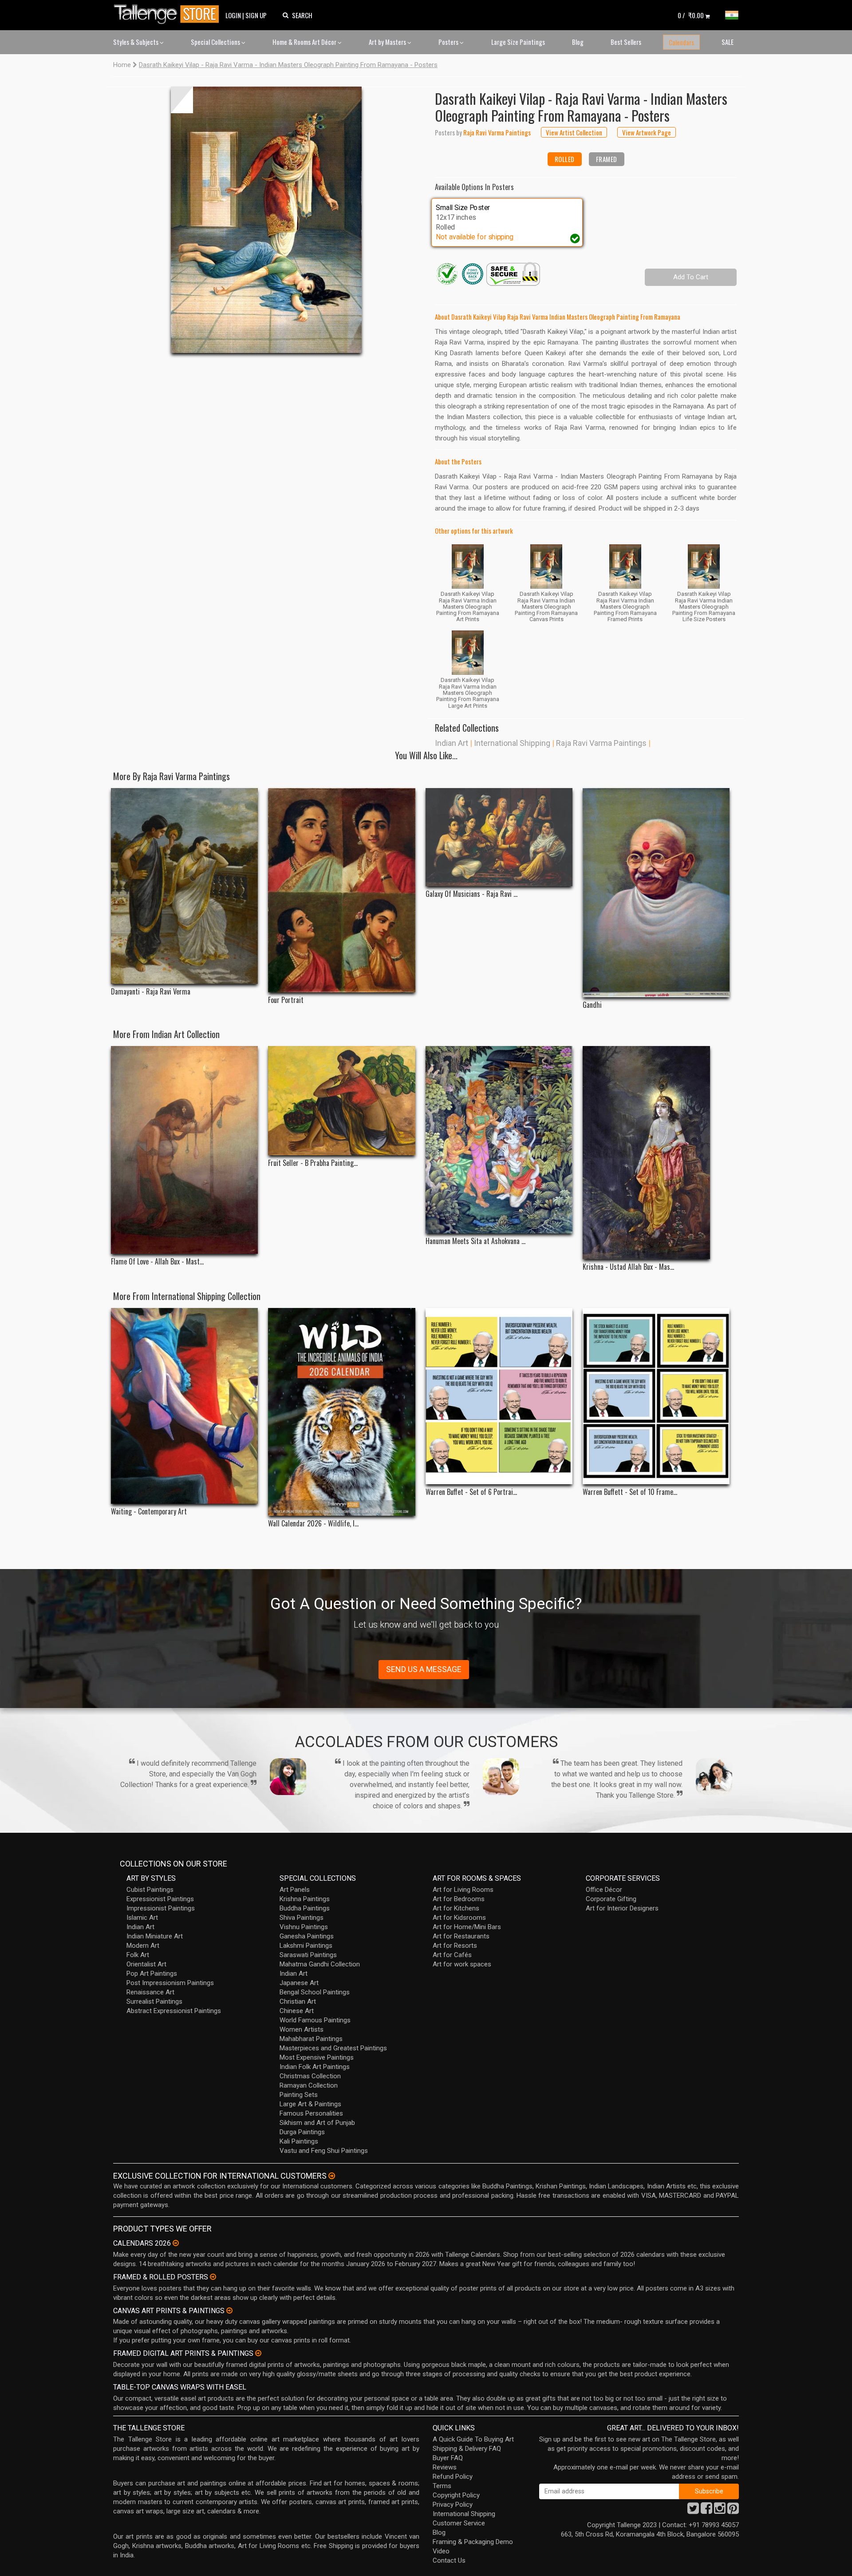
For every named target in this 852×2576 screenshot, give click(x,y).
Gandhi (592, 1005)
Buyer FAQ (448, 2458)
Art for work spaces (462, 1964)
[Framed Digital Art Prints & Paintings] (258, 2353)
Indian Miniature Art (155, 1936)
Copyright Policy (456, 2495)
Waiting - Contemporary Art (149, 1512)
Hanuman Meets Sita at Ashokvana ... (475, 1241)
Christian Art (298, 2001)
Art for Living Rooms (463, 1890)
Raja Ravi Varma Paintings (601, 743)
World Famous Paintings (315, 2020)
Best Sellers (626, 42)
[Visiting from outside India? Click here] (332, 2176)
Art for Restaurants (461, 1936)
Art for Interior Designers (622, 1908)
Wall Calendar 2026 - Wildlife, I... (313, 1524)
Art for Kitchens (456, 1908)
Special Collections (216, 42)
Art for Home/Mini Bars (467, 1927)
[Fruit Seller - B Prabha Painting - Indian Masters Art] (341, 1101)
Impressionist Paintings (161, 1908)
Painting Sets (299, 2095)
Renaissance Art (150, 1992)
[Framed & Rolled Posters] (213, 2277)
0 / (691, 15)
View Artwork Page (647, 132)
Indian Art (452, 743)
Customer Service (459, 2523)
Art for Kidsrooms (459, 1918)
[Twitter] (693, 2511)
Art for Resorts (455, 1946)
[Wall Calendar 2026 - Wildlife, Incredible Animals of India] (341, 1412)
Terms (442, 2486)
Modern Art (143, 1946)
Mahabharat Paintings (311, 2039)
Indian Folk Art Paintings (315, 2067)
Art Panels (295, 1890)
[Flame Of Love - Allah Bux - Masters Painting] (184, 1150)
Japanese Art (299, 1983)
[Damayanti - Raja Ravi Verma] (184, 886)
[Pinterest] (733, 2511)
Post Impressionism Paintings (170, 1983)
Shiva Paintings (302, 1918)
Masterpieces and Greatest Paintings (333, 2048)
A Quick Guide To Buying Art (473, 2439)
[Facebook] (706, 2511)
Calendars (681, 42)
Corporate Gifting (611, 1899)
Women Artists (302, 2029)
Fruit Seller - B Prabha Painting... (313, 1163)
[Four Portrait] (341, 890)
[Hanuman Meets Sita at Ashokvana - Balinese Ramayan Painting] (499, 1140)
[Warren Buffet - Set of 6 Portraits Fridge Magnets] (499, 1396)
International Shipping (512, 743)
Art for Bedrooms (459, 1899)
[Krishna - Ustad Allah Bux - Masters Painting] (656, 1153)
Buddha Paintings (305, 1908)
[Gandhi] (656, 892)
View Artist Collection (574, 132)
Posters (449, 42)
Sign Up (256, 15)
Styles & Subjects (136, 42)
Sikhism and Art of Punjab (317, 2123)
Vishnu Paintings (304, 1927)
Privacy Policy (453, 2505)
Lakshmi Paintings (306, 1946)
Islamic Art (142, 1918)
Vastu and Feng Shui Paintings (324, 2151)
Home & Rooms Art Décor (305, 42)
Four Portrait (286, 1000)
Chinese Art (297, 2011)
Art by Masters (388, 42)
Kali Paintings (299, 2141)
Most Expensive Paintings (317, 2057)
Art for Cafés (452, 1955)
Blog (578, 42)
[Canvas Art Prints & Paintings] (229, 2310)
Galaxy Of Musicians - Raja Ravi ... (471, 894)
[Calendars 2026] (176, 2243)
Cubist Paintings (150, 1890)
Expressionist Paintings (160, 1899)
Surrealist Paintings (154, 2001)
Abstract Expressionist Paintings (174, 2011)
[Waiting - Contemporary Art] (184, 1406)
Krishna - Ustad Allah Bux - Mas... (628, 1267)
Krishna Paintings (305, 1899)
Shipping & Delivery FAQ (467, 2449)
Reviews (445, 2467)
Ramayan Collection (309, 2085)
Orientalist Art (146, 1964)
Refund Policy (453, 2477)
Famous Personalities (311, 2113)
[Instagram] (720, 2511)
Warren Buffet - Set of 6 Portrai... (471, 1492)
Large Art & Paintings (310, 2104)
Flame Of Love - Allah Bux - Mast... (157, 1262)
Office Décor (604, 1890)
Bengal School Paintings (315, 1992)
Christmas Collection (310, 2076)
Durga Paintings (302, 2132)
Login (233, 15)
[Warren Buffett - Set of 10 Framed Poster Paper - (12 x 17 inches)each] (656, 1396)
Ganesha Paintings (307, 1936)
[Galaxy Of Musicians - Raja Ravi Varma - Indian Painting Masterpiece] (499, 837)
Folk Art (138, 1955)
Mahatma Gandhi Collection (320, 1964)
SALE (728, 42)
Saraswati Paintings (308, 1955)
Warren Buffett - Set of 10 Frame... (630, 1492)
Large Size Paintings (518, 42)
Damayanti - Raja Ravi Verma (151, 992)
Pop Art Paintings (152, 1974)
